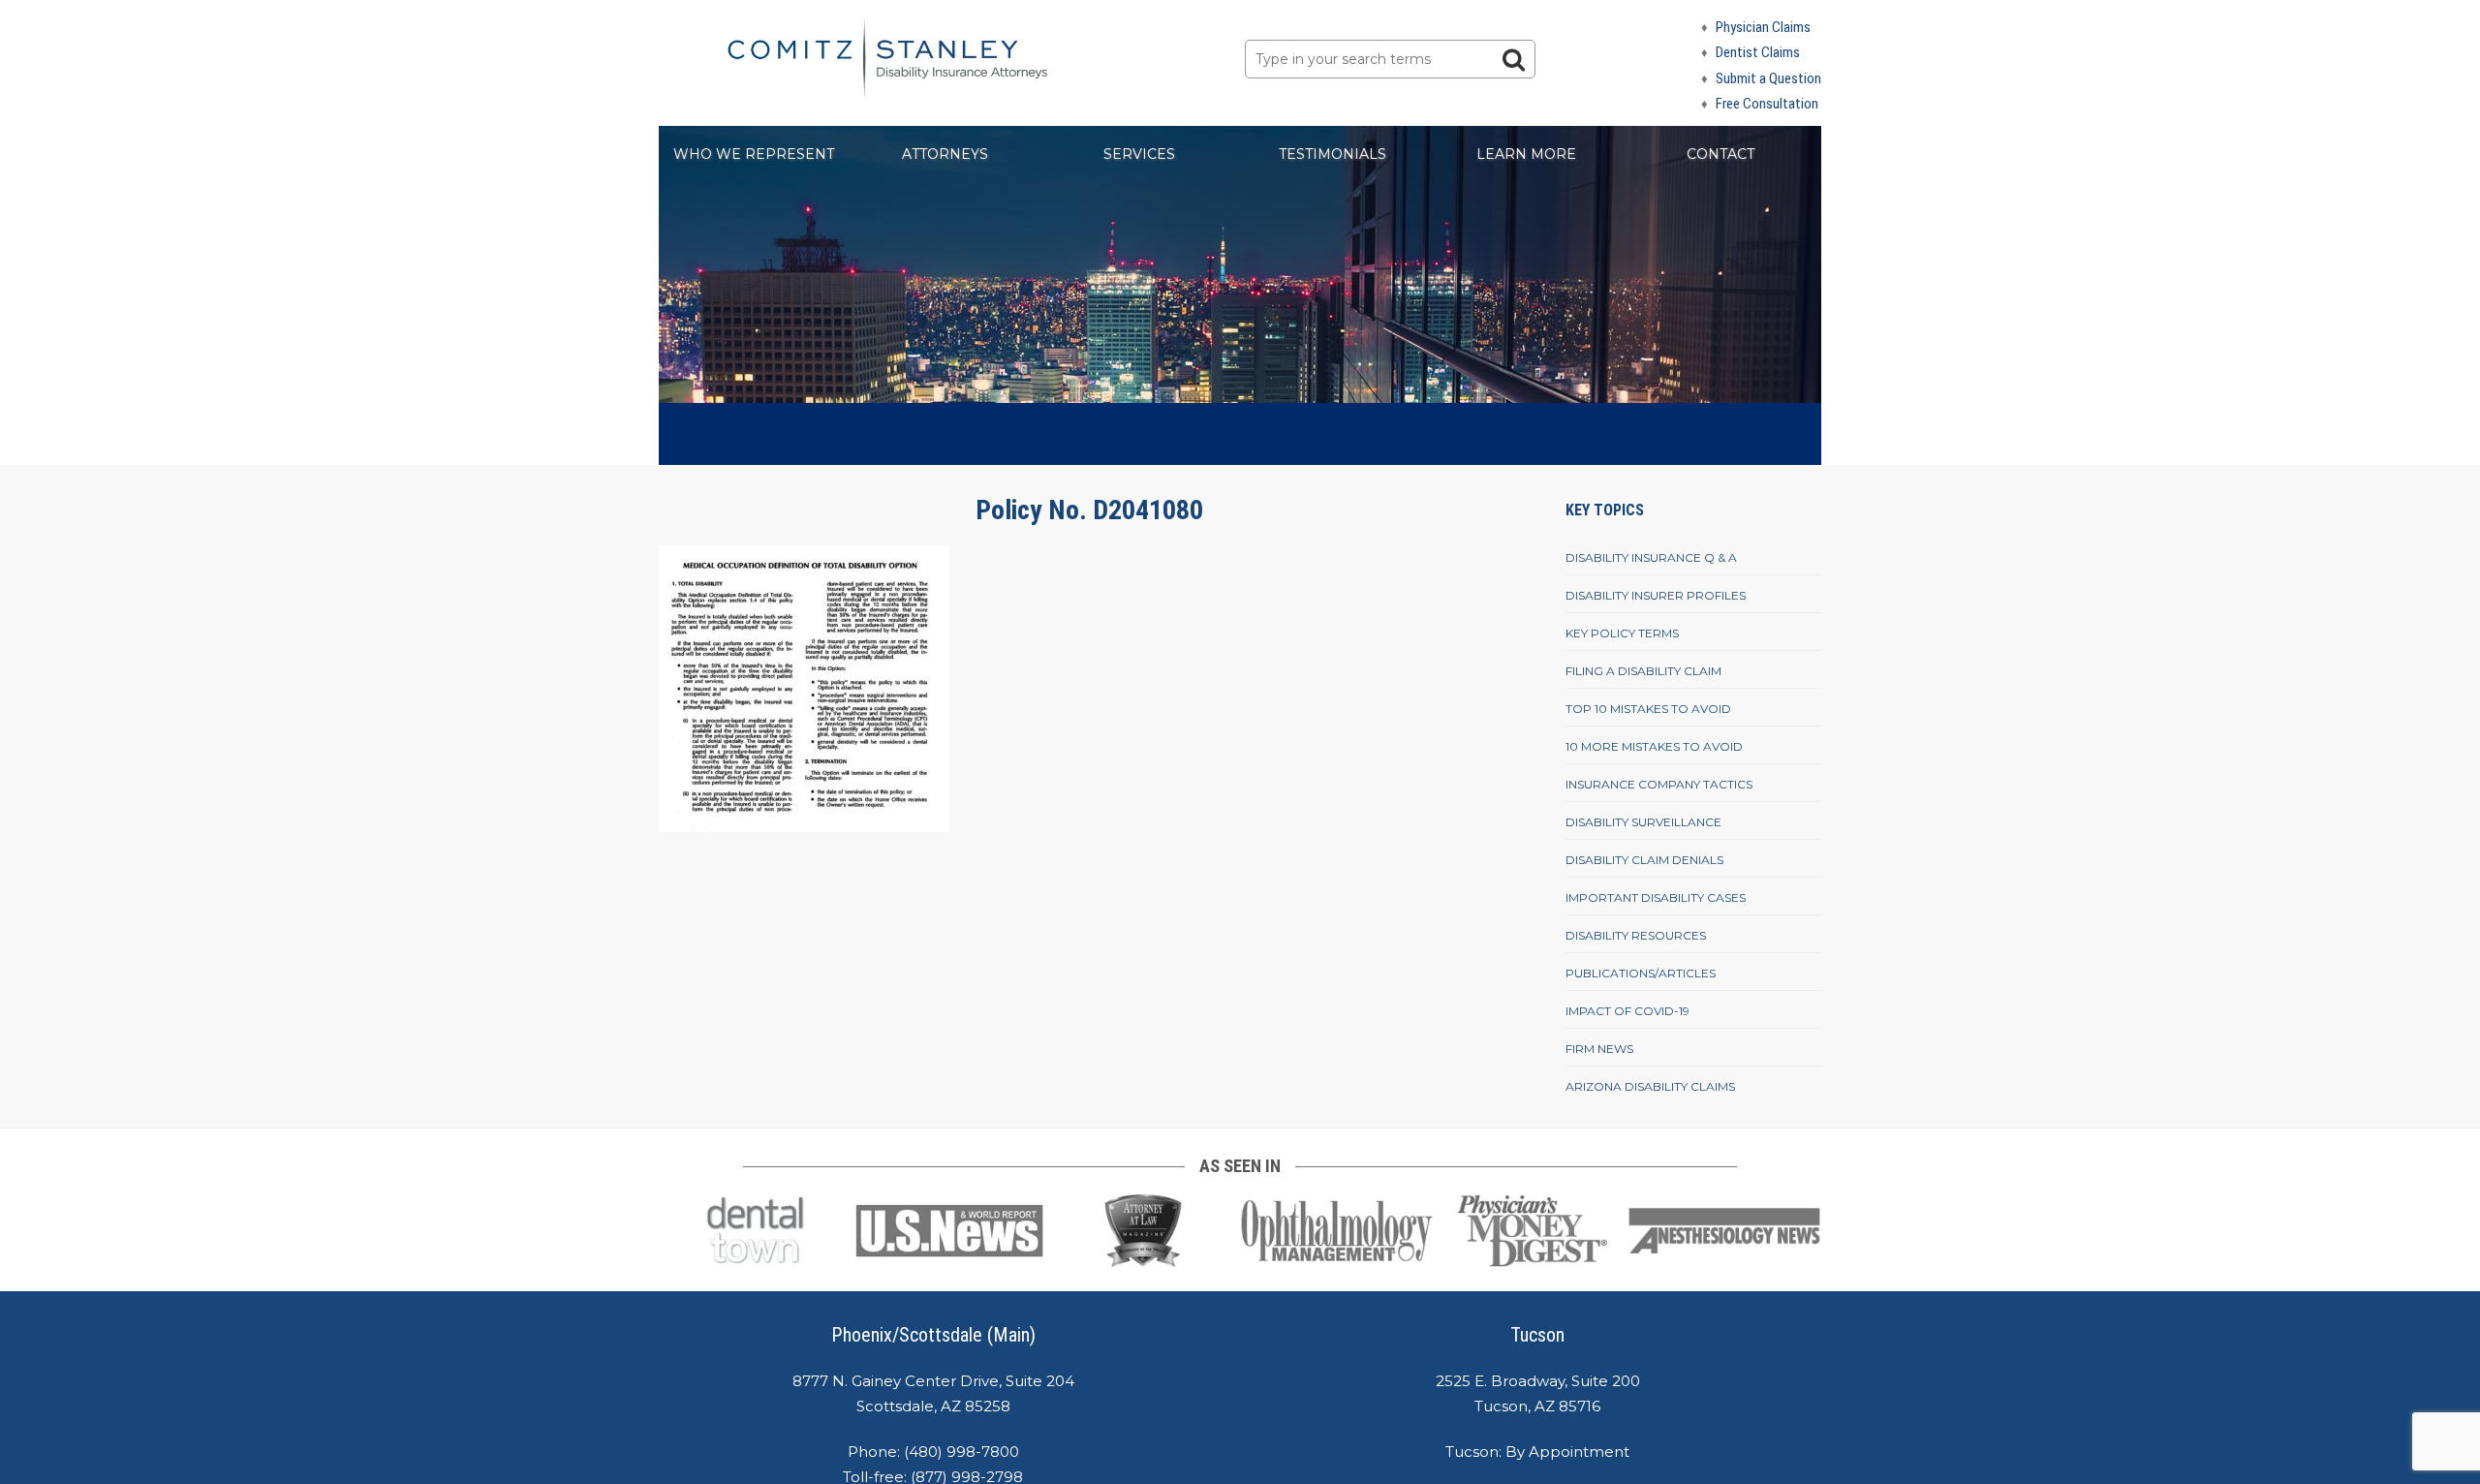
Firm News (1599, 1049)
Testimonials (1333, 154)
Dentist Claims (1758, 52)
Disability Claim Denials (1644, 860)
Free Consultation (1767, 104)
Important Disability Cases (1656, 897)
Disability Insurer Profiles (1656, 595)
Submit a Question (1768, 78)
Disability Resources (1636, 935)
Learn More (1526, 154)
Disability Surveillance (1643, 822)
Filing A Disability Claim (1643, 671)
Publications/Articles (1641, 973)
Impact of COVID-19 (1627, 1011)
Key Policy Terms (1622, 633)
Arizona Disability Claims (1650, 1086)
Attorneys (945, 154)
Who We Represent (754, 154)
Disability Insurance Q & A (1651, 557)
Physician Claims (1763, 27)
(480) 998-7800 (961, 1452)
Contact (1720, 154)
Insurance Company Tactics (1659, 784)
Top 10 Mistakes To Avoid (1648, 709)
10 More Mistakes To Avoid (1654, 746)
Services (1139, 154)
